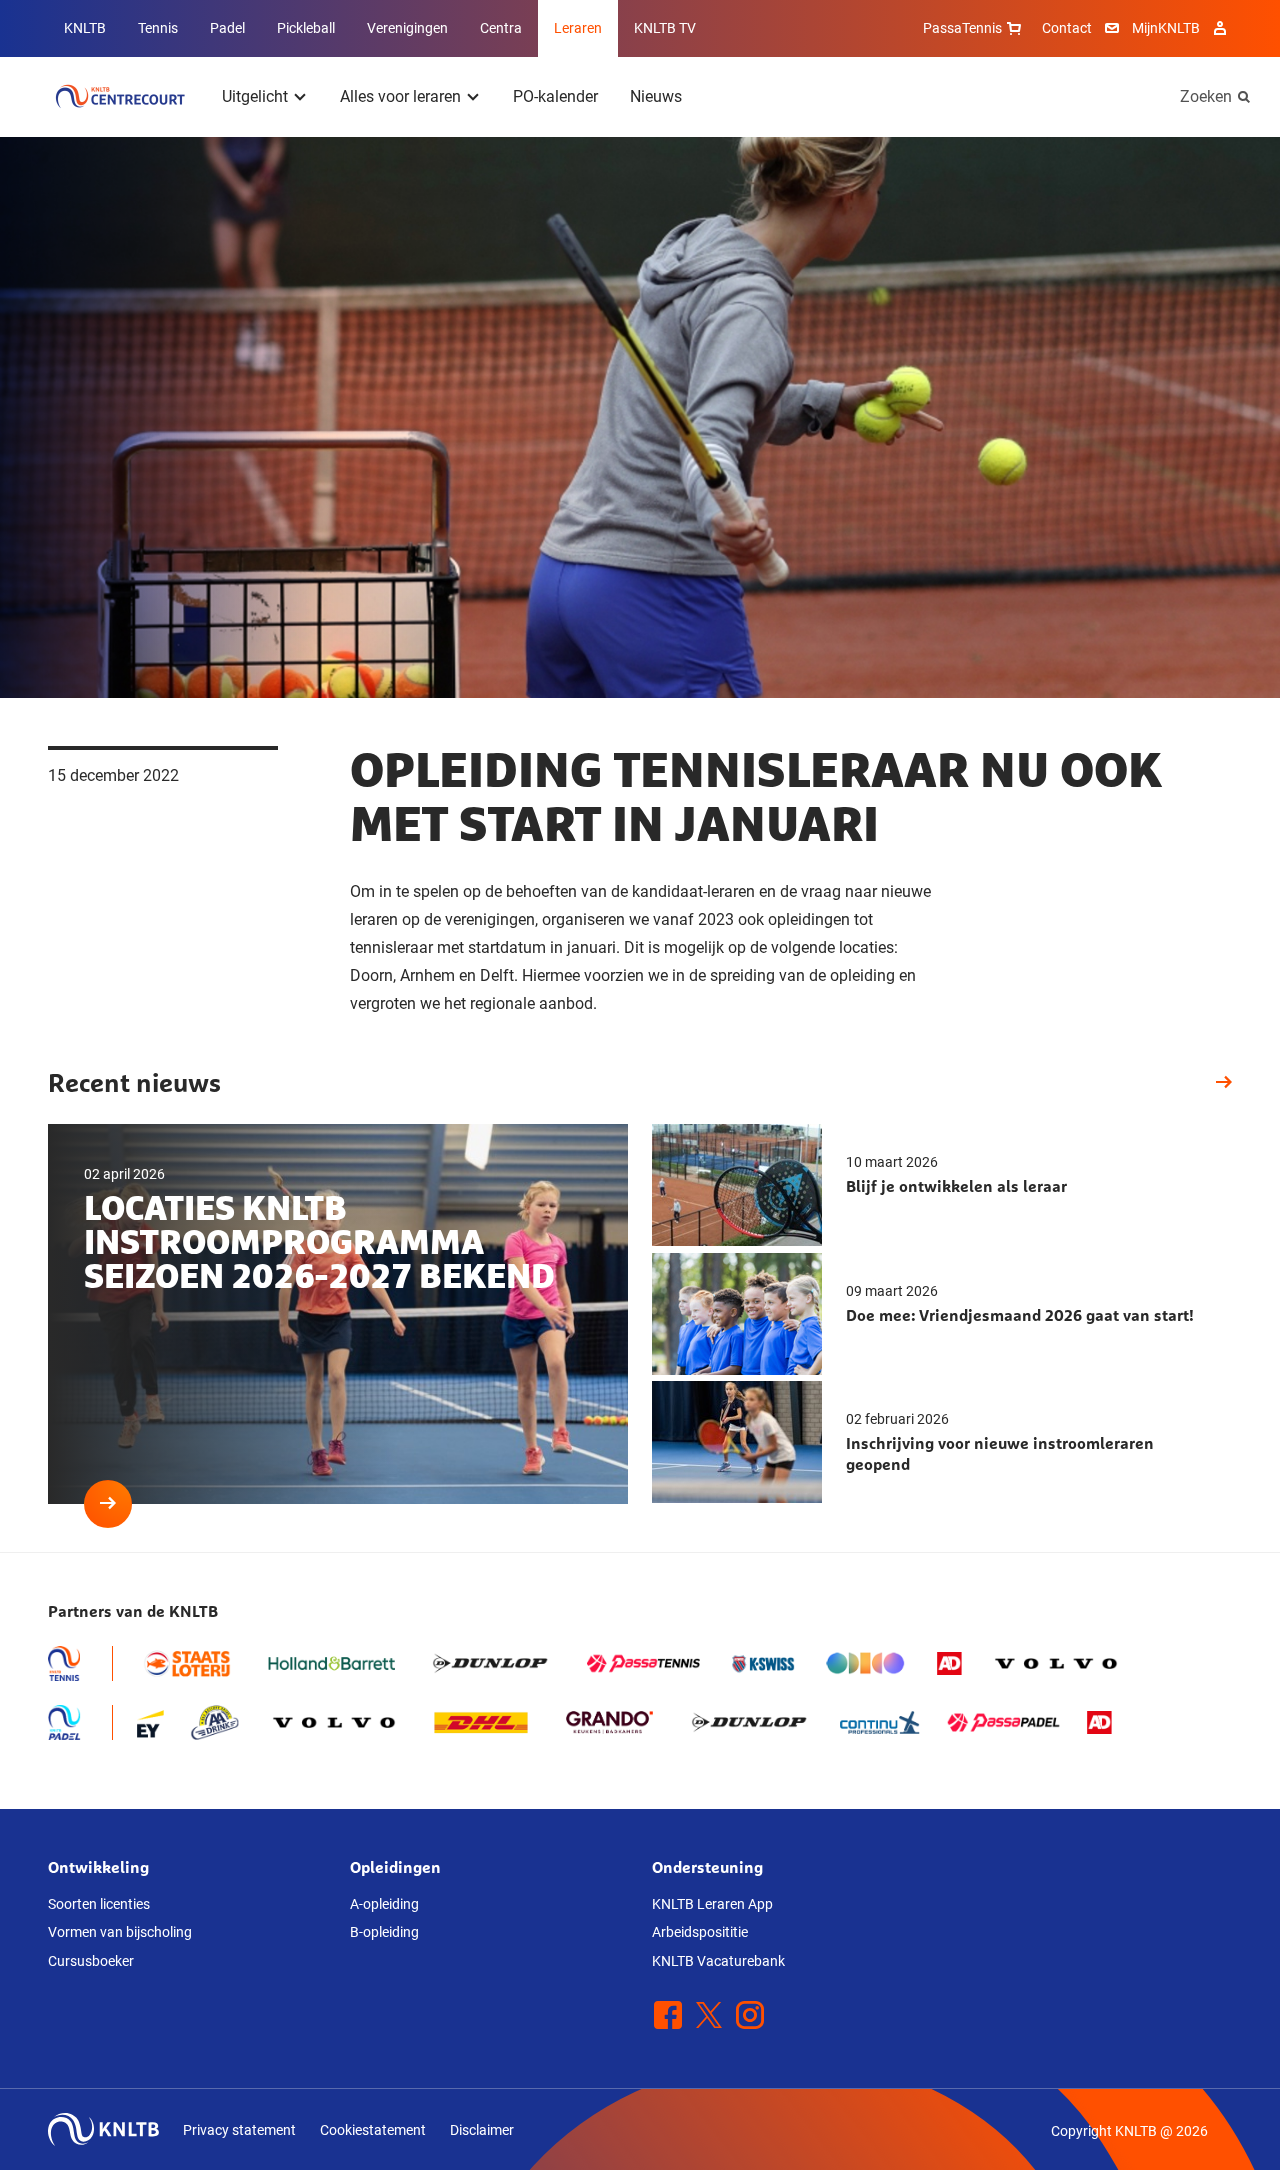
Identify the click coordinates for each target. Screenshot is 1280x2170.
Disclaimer (482, 2130)
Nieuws (656, 96)
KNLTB (85, 28)
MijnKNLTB (1166, 28)
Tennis (158, 28)
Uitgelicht (255, 96)
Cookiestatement (373, 2130)
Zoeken (1206, 96)
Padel (227, 28)
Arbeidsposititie (700, 1932)
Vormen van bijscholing (120, 1932)
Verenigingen (407, 28)
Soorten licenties (99, 1904)
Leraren (578, 28)
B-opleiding (384, 1932)
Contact (1067, 28)
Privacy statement (239, 2130)
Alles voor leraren (400, 96)
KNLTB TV (665, 28)
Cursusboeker (91, 1961)
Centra (501, 28)
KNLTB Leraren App (712, 1904)
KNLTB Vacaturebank (718, 1961)
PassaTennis (962, 28)
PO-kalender (555, 96)
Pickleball (306, 28)
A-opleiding (384, 1904)
